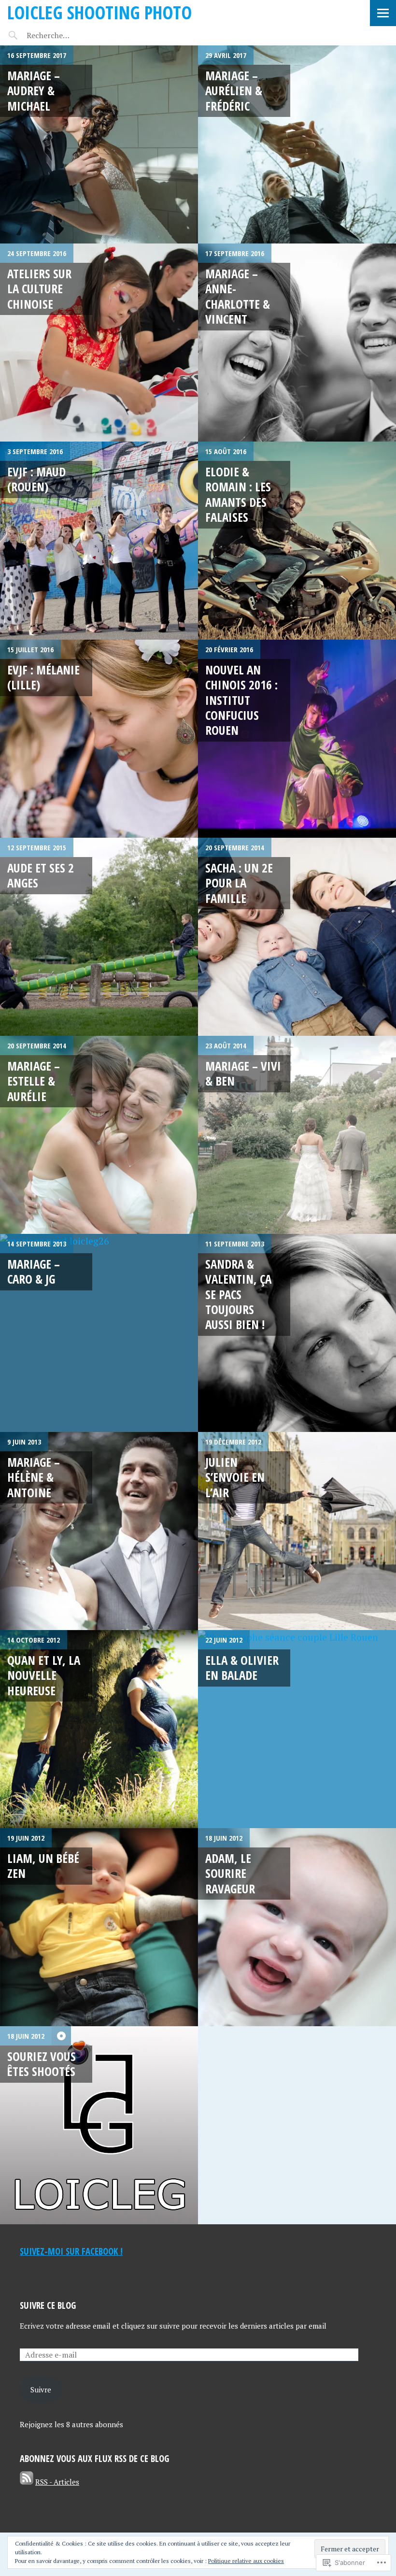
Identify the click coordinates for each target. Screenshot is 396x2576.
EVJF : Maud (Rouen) (36, 479)
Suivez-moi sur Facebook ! (71, 2251)
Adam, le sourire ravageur (230, 1873)
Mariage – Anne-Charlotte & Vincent (238, 296)
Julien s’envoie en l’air (235, 1477)
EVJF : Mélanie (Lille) (43, 677)
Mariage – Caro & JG (34, 1271)
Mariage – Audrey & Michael (34, 91)
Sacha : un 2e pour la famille (239, 883)
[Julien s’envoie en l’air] (297, 1531)
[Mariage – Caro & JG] (99, 1333)
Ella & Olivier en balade (242, 1667)
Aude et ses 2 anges (41, 875)
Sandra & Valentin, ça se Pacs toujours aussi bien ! (238, 1294)
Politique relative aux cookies (246, 2561)
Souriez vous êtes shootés (42, 2064)
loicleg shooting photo (99, 12)
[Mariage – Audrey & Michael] (99, 144)
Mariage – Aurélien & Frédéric (234, 91)
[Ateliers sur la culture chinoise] (99, 343)
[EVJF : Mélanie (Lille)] (99, 739)
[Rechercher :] (66, 35)
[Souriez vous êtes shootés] (99, 2125)
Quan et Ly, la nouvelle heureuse (44, 1675)
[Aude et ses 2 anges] (99, 937)
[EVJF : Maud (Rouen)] (99, 541)
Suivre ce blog (48, 2305)
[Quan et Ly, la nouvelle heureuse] (99, 1729)
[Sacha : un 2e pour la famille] (297, 937)
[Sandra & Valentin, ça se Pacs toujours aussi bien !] (297, 1333)
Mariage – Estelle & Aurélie (34, 1081)
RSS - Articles (57, 2482)
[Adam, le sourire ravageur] (297, 1927)
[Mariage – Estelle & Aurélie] (99, 1135)
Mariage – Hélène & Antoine (34, 1477)
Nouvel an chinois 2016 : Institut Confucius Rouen (241, 700)
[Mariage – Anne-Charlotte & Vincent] (297, 343)
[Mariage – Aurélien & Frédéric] (297, 144)
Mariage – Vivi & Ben (243, 1073)
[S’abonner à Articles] (27, 2482)
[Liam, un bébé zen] (99, 1927)
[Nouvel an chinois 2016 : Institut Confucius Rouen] (297, 739)
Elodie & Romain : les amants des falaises (238, 494)
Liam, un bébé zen (43, 1866)
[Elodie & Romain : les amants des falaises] (297, 541)
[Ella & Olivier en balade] (297, 1729)
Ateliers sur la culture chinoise (39, 289)
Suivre (41, 2390)
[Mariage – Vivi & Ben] (297, 1135)
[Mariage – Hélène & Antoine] (99, 1531)
